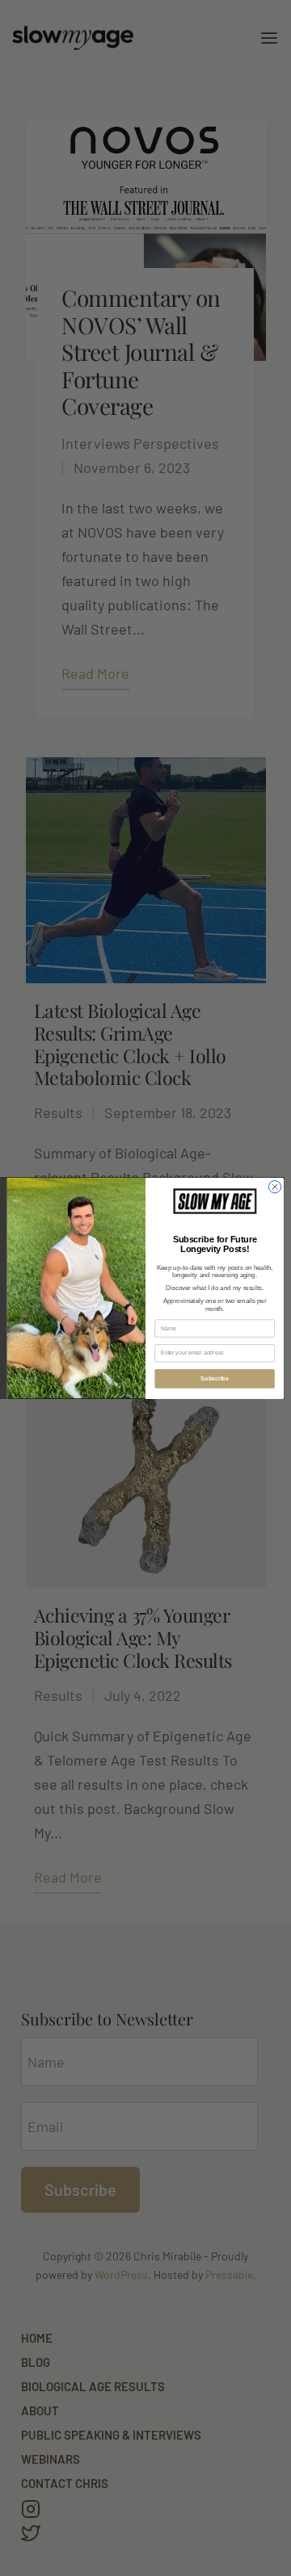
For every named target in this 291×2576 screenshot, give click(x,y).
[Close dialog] (274, 1186)
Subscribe (214, 1378)
